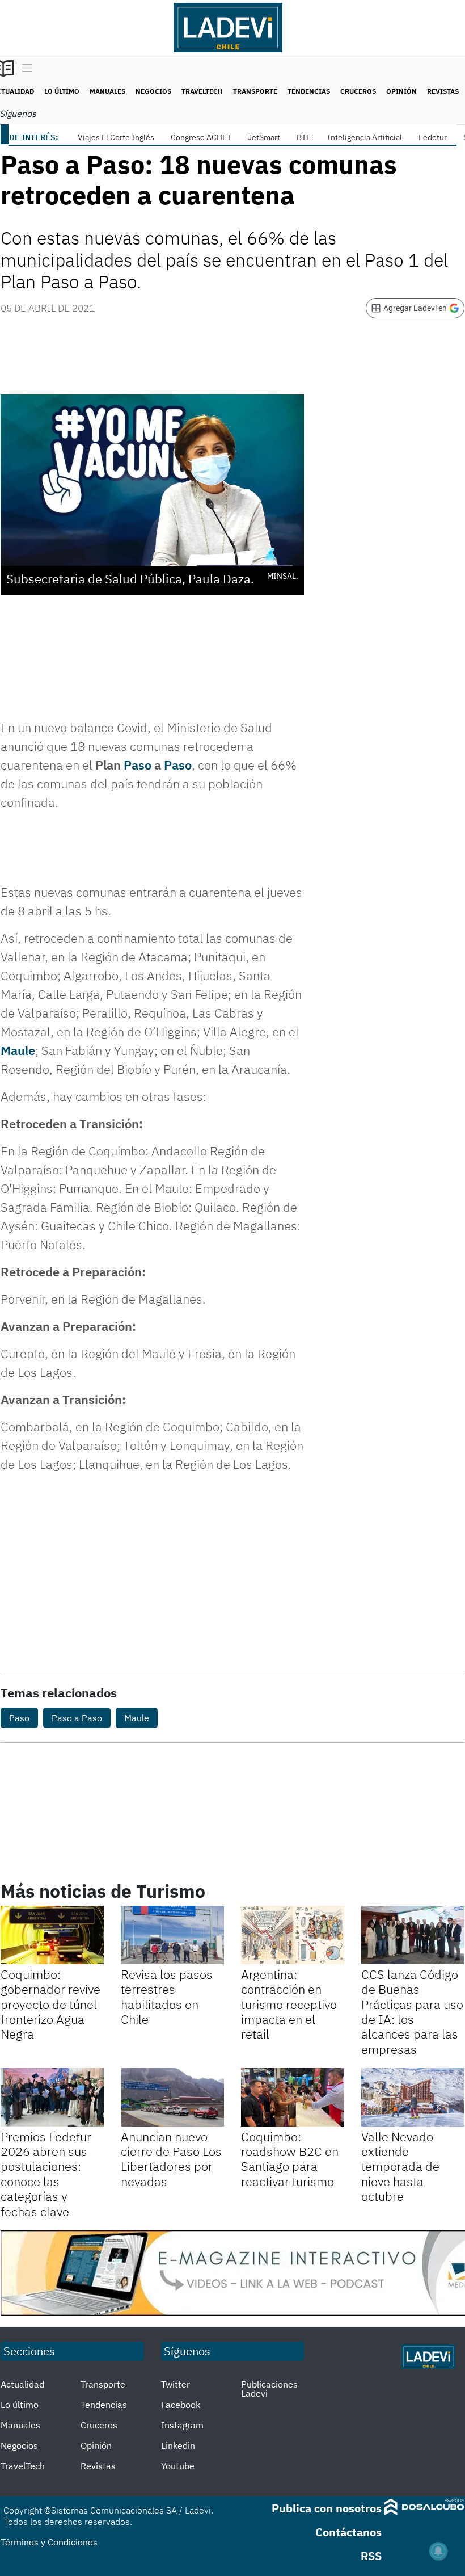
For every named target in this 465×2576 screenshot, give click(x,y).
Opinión (401, 91)
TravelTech (202, 91)
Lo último (62, 91)
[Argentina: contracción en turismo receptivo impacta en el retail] (293, 1935)
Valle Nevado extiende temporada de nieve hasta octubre (400, 2167)
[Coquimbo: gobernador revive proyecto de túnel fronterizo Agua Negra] (52, 1935)
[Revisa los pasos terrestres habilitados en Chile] (172, 1935)
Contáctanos (348, 2532)
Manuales (107, 91)
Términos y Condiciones (49, 2542)
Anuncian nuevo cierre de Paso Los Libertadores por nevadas (171, 2159)
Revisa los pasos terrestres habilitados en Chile (167, 1997)
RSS (371, 2556)
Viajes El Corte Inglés (116, 137)
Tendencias (309, 91)
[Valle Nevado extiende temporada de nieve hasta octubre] (413, 2097)
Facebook (181, 2405)
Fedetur (433, 137)
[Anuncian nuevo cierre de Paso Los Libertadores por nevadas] (172, 2097)
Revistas (443, 91)
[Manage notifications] (438, 2551)
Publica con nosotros (327, 2508)
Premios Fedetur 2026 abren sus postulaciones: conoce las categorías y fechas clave (46, 2174)
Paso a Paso (77, 1718)
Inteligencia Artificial (365, 137)
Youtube (178, 2466)
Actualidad (22, 2384)
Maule (18, 1050)
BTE (304, 137)
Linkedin (178, 2445)
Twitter (176, 2384)
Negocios (153, 91)
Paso (138, 765)
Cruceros (358, 91)
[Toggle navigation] (24, 69)
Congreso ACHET (201, 137)
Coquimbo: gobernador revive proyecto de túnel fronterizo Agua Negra (50, 2004)
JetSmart (264, 137)
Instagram (182, 2425)
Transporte (255, 91)
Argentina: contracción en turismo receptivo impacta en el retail (289, 2004)
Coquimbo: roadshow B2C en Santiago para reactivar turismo (290, 2159)
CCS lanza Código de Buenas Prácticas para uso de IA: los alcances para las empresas (412, 2012)
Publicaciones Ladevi (269, 2389)
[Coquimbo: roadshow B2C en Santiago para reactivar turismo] (293, 2097)
